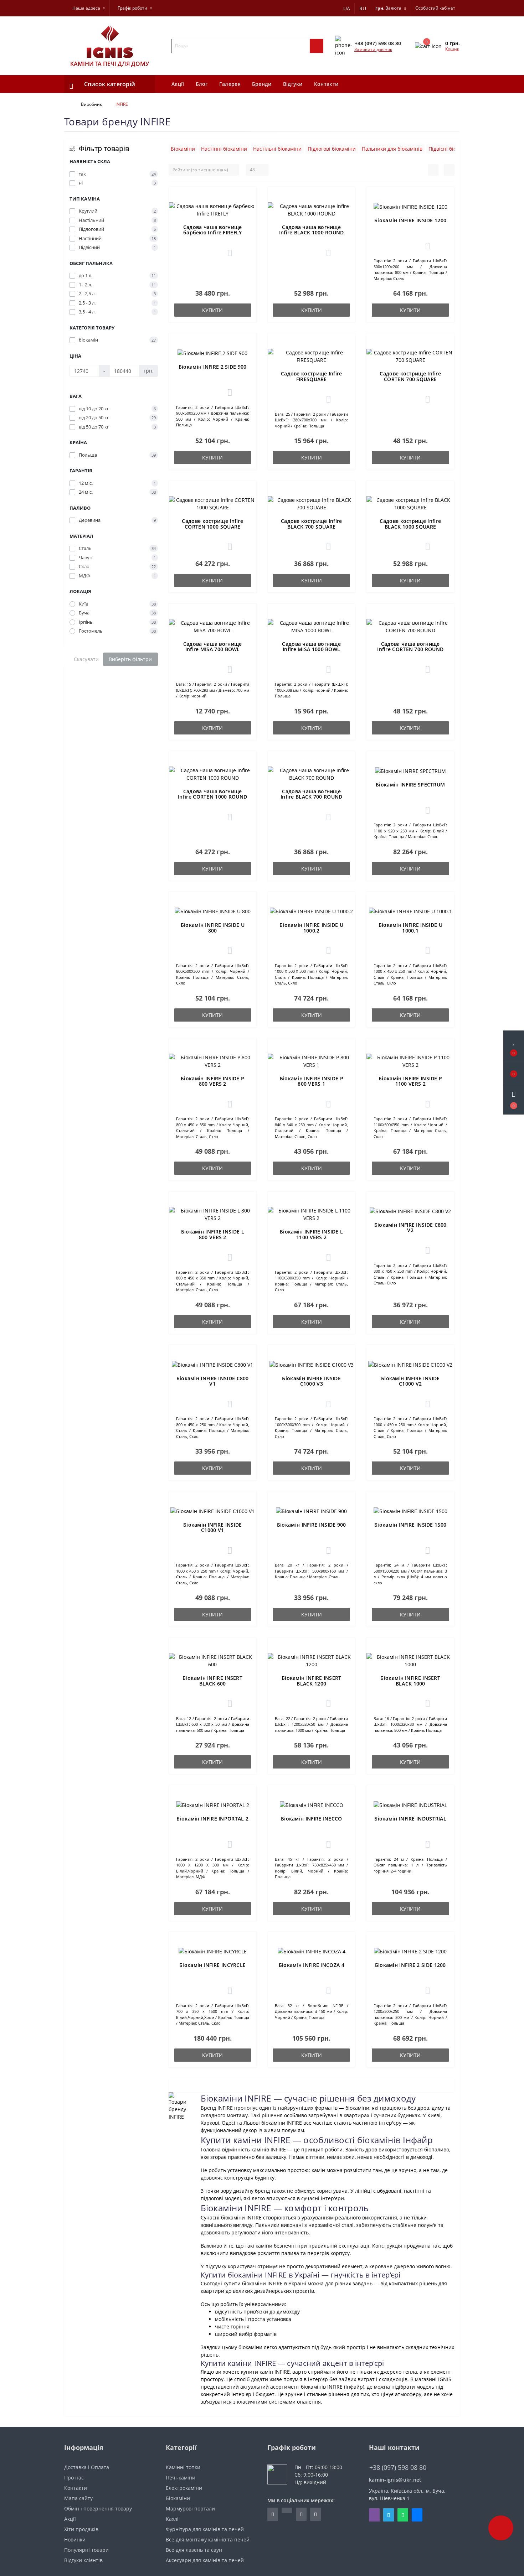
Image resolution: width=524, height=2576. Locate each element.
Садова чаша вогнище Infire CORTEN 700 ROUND (410, 646)
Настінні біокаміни (224, 149)
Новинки (75, 2539)
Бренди (262, 84)
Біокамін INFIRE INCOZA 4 (312, 1965)
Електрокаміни (184, 2488)
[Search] (316, 46)
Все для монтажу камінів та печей (208, 2539)
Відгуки (293, 84)
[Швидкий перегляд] (247, 222)
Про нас (74, 2478)
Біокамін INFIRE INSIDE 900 (312, 1525)
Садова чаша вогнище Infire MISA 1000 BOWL (311, 646)
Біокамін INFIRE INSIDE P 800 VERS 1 (312, 1081)
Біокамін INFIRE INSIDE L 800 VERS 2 (213, 1234)
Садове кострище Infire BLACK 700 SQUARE (312, 524)
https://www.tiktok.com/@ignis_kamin (287, 2510)
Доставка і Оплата (87, 2467)
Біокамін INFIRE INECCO (312, 1819)
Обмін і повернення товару (98, 2509)
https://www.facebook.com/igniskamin (273, 2514)
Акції (178, 84)
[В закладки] (247, 198)
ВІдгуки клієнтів (83, 2560)
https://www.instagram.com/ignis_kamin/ (301, 2514)
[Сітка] (449, 170)
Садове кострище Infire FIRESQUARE (312, 376)
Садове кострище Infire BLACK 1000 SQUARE (410, 524)
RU (363, 8)
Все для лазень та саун (194, 2550)
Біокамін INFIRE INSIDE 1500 (410, 1525)
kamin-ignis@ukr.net (395, 2480)
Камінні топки (183, 2467)
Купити (212, 310)
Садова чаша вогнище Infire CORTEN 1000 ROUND (212, 794)
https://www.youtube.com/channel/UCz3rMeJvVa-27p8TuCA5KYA (315, 2514)
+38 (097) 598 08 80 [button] (398, 2468)
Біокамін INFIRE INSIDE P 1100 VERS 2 (410, 1081)
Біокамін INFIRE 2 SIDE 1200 (410, 1965)
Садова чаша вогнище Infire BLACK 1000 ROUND (312, 230)
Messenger (417, 2515)
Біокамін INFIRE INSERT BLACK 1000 (410, 1681)
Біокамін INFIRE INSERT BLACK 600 (212, 1681)
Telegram (389, 2515)
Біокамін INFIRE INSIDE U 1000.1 (410, 928)
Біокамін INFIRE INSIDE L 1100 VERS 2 (311, 1234)
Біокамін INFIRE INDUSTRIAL (410, 1819)
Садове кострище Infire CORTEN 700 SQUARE (410, 376)
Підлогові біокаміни (332, 149)
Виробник (91, 104)
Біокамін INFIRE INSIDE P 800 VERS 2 (212, 1081)
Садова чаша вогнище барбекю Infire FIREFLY (213, 230)
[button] (514, 1099)
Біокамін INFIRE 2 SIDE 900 (213, 367)
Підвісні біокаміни (451, 149)
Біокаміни (183, 149)
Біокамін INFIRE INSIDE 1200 (410, 220)
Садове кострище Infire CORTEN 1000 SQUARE (212, 524)
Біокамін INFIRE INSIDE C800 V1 (213, 1381)
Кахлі (172, 2519)
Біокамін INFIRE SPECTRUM (410, 785)
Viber (374, 2515)
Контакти (326, 84)
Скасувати (86, 659)
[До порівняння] (247, 212)
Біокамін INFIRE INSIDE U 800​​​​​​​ (213, 928)
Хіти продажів (81, 2529)
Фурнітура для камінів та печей (205, 2529)
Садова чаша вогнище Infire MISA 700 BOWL (213, 646)
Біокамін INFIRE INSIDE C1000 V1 (213, 1527)
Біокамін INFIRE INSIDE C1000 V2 (410, 1381)
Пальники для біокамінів (392, 149)
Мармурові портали (190, 2509)
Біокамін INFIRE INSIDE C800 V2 (410, 1227)
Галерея (230, 84)
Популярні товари (86, 2550)
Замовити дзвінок (373, 49)
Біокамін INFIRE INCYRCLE (212, 1965)
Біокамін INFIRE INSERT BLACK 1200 (312, 1681)
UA (347, 8)
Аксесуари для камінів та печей (205, 2560)
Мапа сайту (78, 2498)
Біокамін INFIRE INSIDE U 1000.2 (311, 928)
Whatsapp (403, 2515)
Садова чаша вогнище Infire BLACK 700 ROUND (312, 794)
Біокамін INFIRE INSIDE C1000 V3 (311, 1381)
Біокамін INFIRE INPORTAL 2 (212, 1819)
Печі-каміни (181, 2478)
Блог (202, 84)
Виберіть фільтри (130, 659)
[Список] (433, 170)
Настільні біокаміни (277, 149)
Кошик (452, 49)
